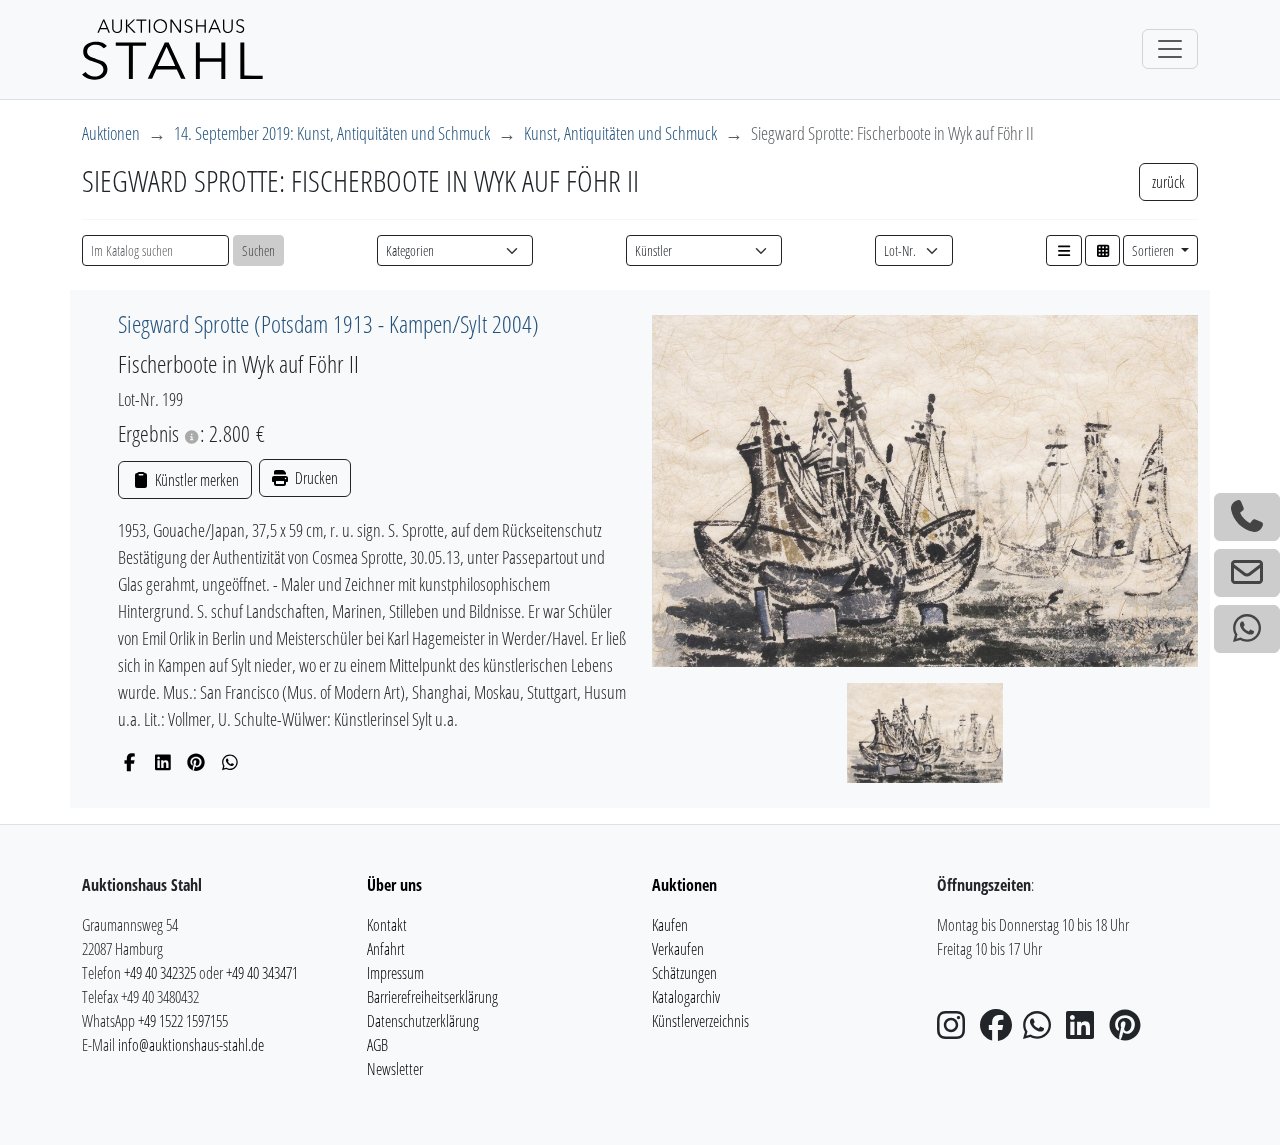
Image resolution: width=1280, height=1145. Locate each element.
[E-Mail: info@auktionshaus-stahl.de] (1247, 573)
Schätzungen (684, 973)
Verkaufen (678, 949)
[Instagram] (957, 1031)
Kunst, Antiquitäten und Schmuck (620, 133)
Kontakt (387, 925)
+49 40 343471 (262, 973)
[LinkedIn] (163, 762)
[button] (1064, 250)
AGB (377, 1045)
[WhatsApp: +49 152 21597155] (1247, 629)
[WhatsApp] (230, 762)
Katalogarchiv (686, 997)
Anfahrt (386, 949)
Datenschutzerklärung (423, 1021)
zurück (1168, 182)
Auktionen (111, 133)
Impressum (395, 973)
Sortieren (1154, 250)
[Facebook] (129, 762)
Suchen (258, 250)
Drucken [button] (315, 478)
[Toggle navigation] (1170, 49)
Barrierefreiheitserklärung (432, 997)
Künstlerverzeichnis (700, 1021)
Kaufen (670, 925)
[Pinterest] (196, 762)
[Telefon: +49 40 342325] (1247, 517)
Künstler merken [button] (195, 480)
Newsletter (395, 1069)
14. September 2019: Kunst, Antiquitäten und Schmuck (332, 133)
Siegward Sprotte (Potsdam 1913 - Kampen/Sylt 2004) (328, 323)
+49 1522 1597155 (183, 1021)
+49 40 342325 (160, 973)
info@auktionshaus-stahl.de (191, 1045)
